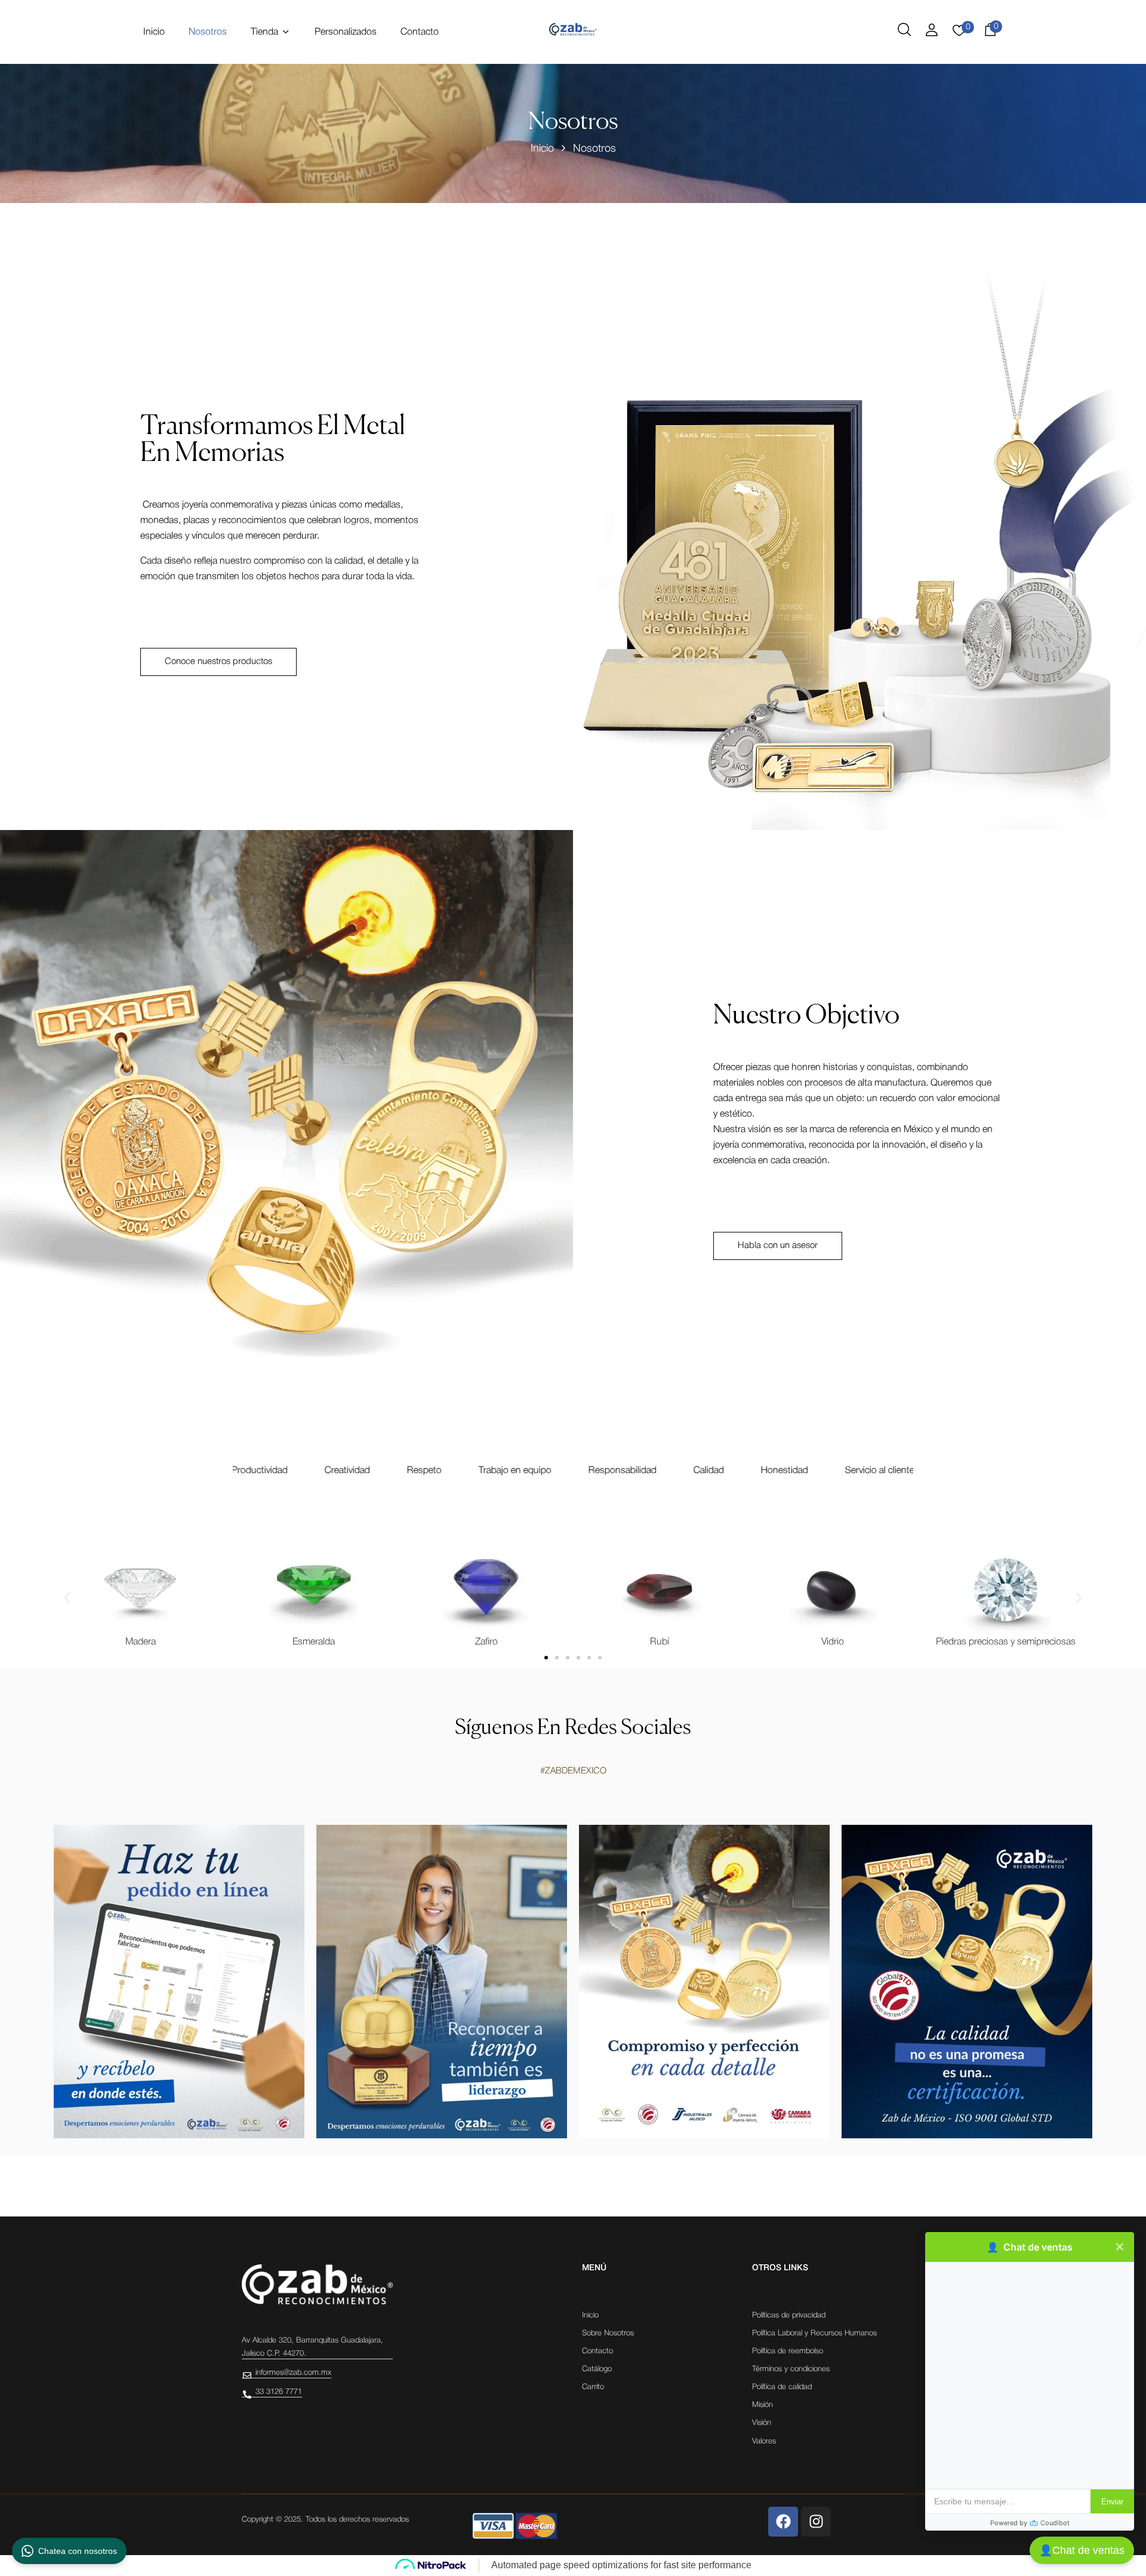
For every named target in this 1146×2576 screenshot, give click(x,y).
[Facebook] (783, 2522)
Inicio (542, 149)
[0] (959, 34)
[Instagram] (816, 2522)
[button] (990, 32)
